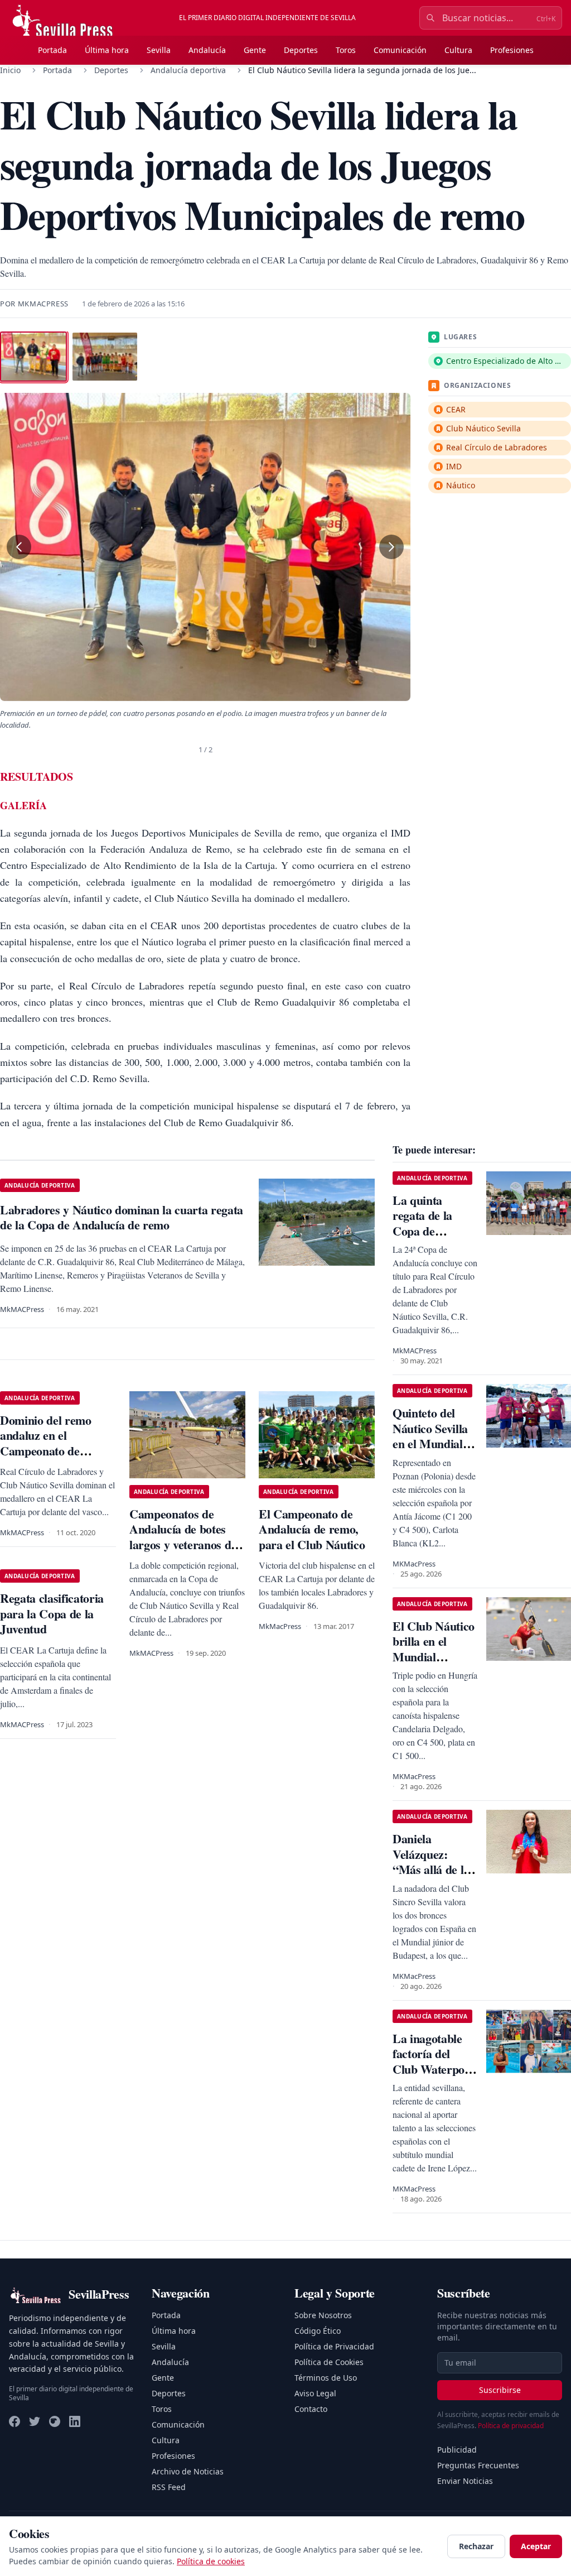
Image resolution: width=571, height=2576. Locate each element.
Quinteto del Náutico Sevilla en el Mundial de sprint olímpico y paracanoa (430, 1451)
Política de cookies (211, 2561)
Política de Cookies (329, 2362)
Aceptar (536, 2546)
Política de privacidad (511, 2426)
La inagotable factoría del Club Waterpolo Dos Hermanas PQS (433, 2069)
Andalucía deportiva (188, 70)
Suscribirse (500, 2390)
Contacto (311, 2409)
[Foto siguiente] (391, 547)
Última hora (107, 50)
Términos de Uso (326, 2378)
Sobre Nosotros (323, 2315)
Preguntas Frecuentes (478, 2465)
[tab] (33, 357)
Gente (255, 50)
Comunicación (400, 50)
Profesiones (512, 50)
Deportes (301, 50)
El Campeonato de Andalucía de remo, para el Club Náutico (312, 1529)
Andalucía (207, 50)
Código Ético (318, 2331)
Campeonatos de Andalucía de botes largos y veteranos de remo (183, 1537)
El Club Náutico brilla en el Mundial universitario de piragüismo (434, 1657)
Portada (52, 50)
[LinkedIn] (75, 2421)
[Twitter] (35, 2421)
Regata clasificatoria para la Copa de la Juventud (52, 1613)
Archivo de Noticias (188, 2471)
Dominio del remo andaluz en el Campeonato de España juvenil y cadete (46, 1451)
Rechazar (476, 2546)
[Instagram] (55, 2421)
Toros (346, 50)
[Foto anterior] (19, 547)
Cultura (458, 50)
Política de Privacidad (334, 2346)
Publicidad (457, 2450)
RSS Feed (169, 2487)
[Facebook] (14, 2421)
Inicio (10, 70)
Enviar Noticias (465, 2481)
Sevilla (159, 50)
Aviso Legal (315, 2393)
